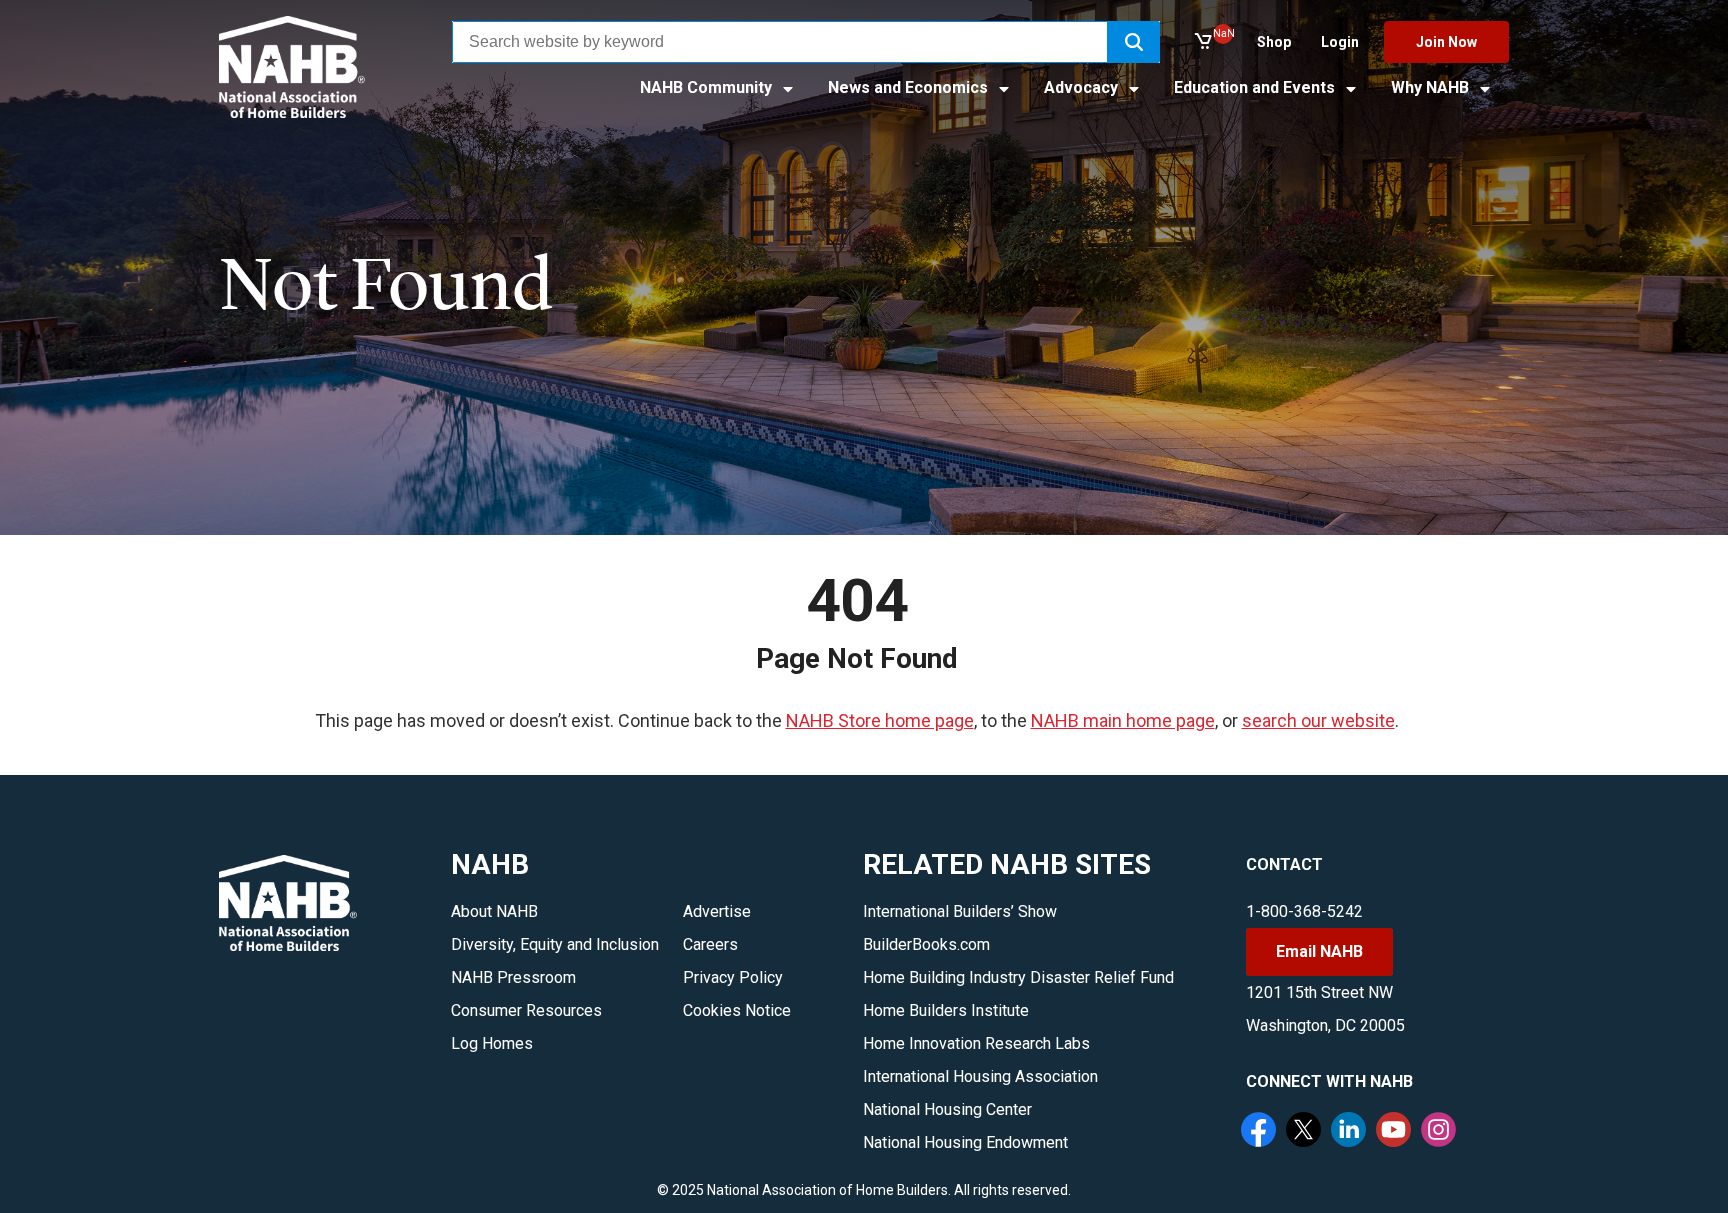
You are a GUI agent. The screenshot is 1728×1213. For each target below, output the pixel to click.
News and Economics (910, 87)
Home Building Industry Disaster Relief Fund (1018, 977)
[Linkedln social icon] (1351, 1132)
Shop (1274, 42)
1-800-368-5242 (1304, 911)
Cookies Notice (737, 1010)
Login (1340, 42)
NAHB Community (708, 87)
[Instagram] (1441, 1132)
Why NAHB (1432, 87)
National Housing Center (947, 1109)
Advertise (717, 911)
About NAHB (494, 911)
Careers (710, 944)
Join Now (1446, 42)
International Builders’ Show (960, 911)
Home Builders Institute (946, 1010)
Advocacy (1083, 87)
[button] (1134, 42)
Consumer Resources (526, 1010)
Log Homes (492, 1043)
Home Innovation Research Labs (976, 1043)
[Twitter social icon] (1306, 1132)
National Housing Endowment (965, 1142)
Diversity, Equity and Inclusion (555, 944)
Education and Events (1256, 87)
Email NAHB (1319, 951)
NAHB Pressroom (513, 977)
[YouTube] (1396, 1132)
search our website (1318, 720)
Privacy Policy (733, 977)
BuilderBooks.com (926, 944)
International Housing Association (980, 1076)
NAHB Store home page (880, 720)
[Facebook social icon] (1261, 1132)
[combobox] (780, 42)
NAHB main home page (1123, 720)
